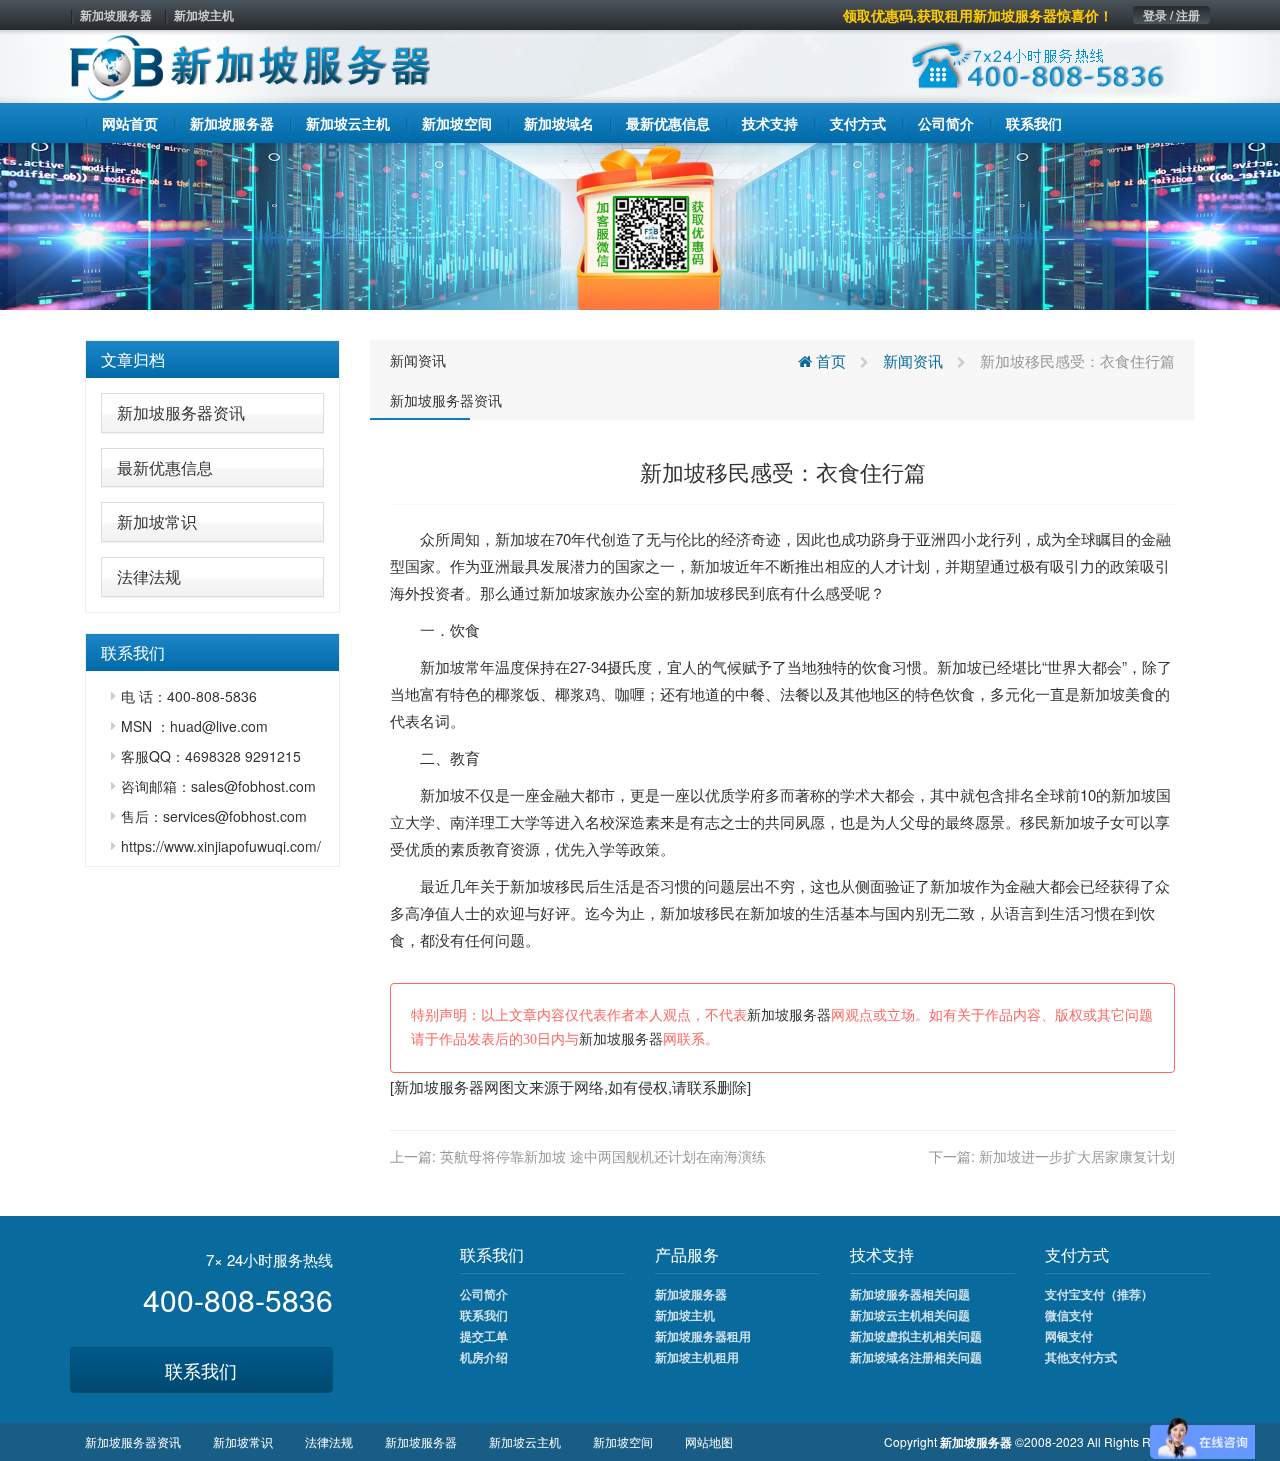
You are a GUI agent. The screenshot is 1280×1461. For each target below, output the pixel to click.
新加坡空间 (623, 1441)
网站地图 (709, 1441)
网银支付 (1069, 1336)
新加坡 (517, 538)
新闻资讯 (418, 360)
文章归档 (133, 359)
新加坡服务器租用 (703, 1336)
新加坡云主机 (525, 1441)
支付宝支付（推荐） (1099, 1294)
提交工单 (484, 1336)
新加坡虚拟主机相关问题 (916, 1336)
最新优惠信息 (165, 467)
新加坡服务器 (116, 15)
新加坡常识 (157, 521)
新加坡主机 (204, 15)
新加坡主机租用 (697, 1357)
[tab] (212, 360)
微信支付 (1069, 1315)
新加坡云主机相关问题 (910, 1315)
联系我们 (201, 1370)
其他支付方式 (1081, 1357)
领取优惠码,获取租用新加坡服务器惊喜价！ (978, 15)
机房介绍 (484, 1357)
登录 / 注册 (1171, 15)
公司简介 (484, 1294)
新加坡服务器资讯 (181, 412)
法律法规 (149, 576)
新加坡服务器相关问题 (910, 1294)
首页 (829, 360)
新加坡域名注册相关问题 (916, 1357)
